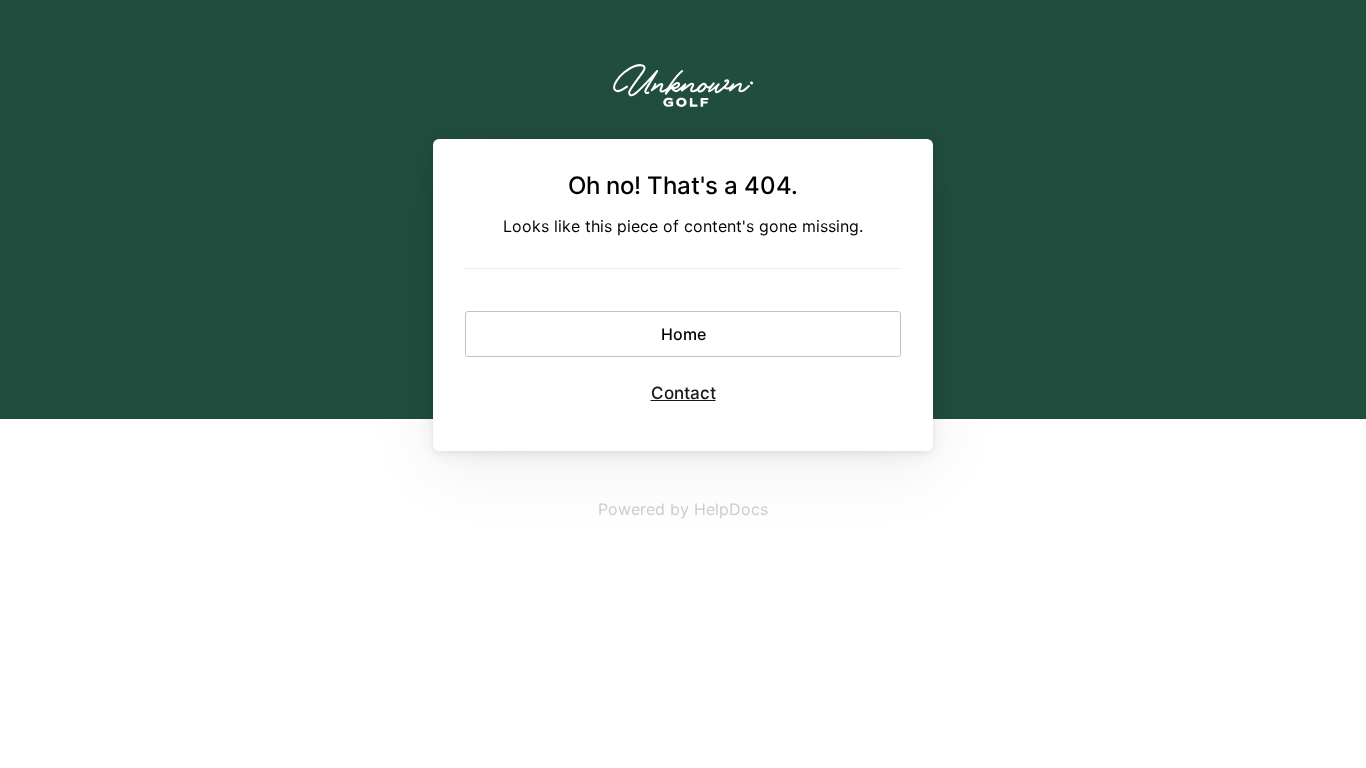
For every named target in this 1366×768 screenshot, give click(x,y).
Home (683, 334)
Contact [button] (683, 393)
